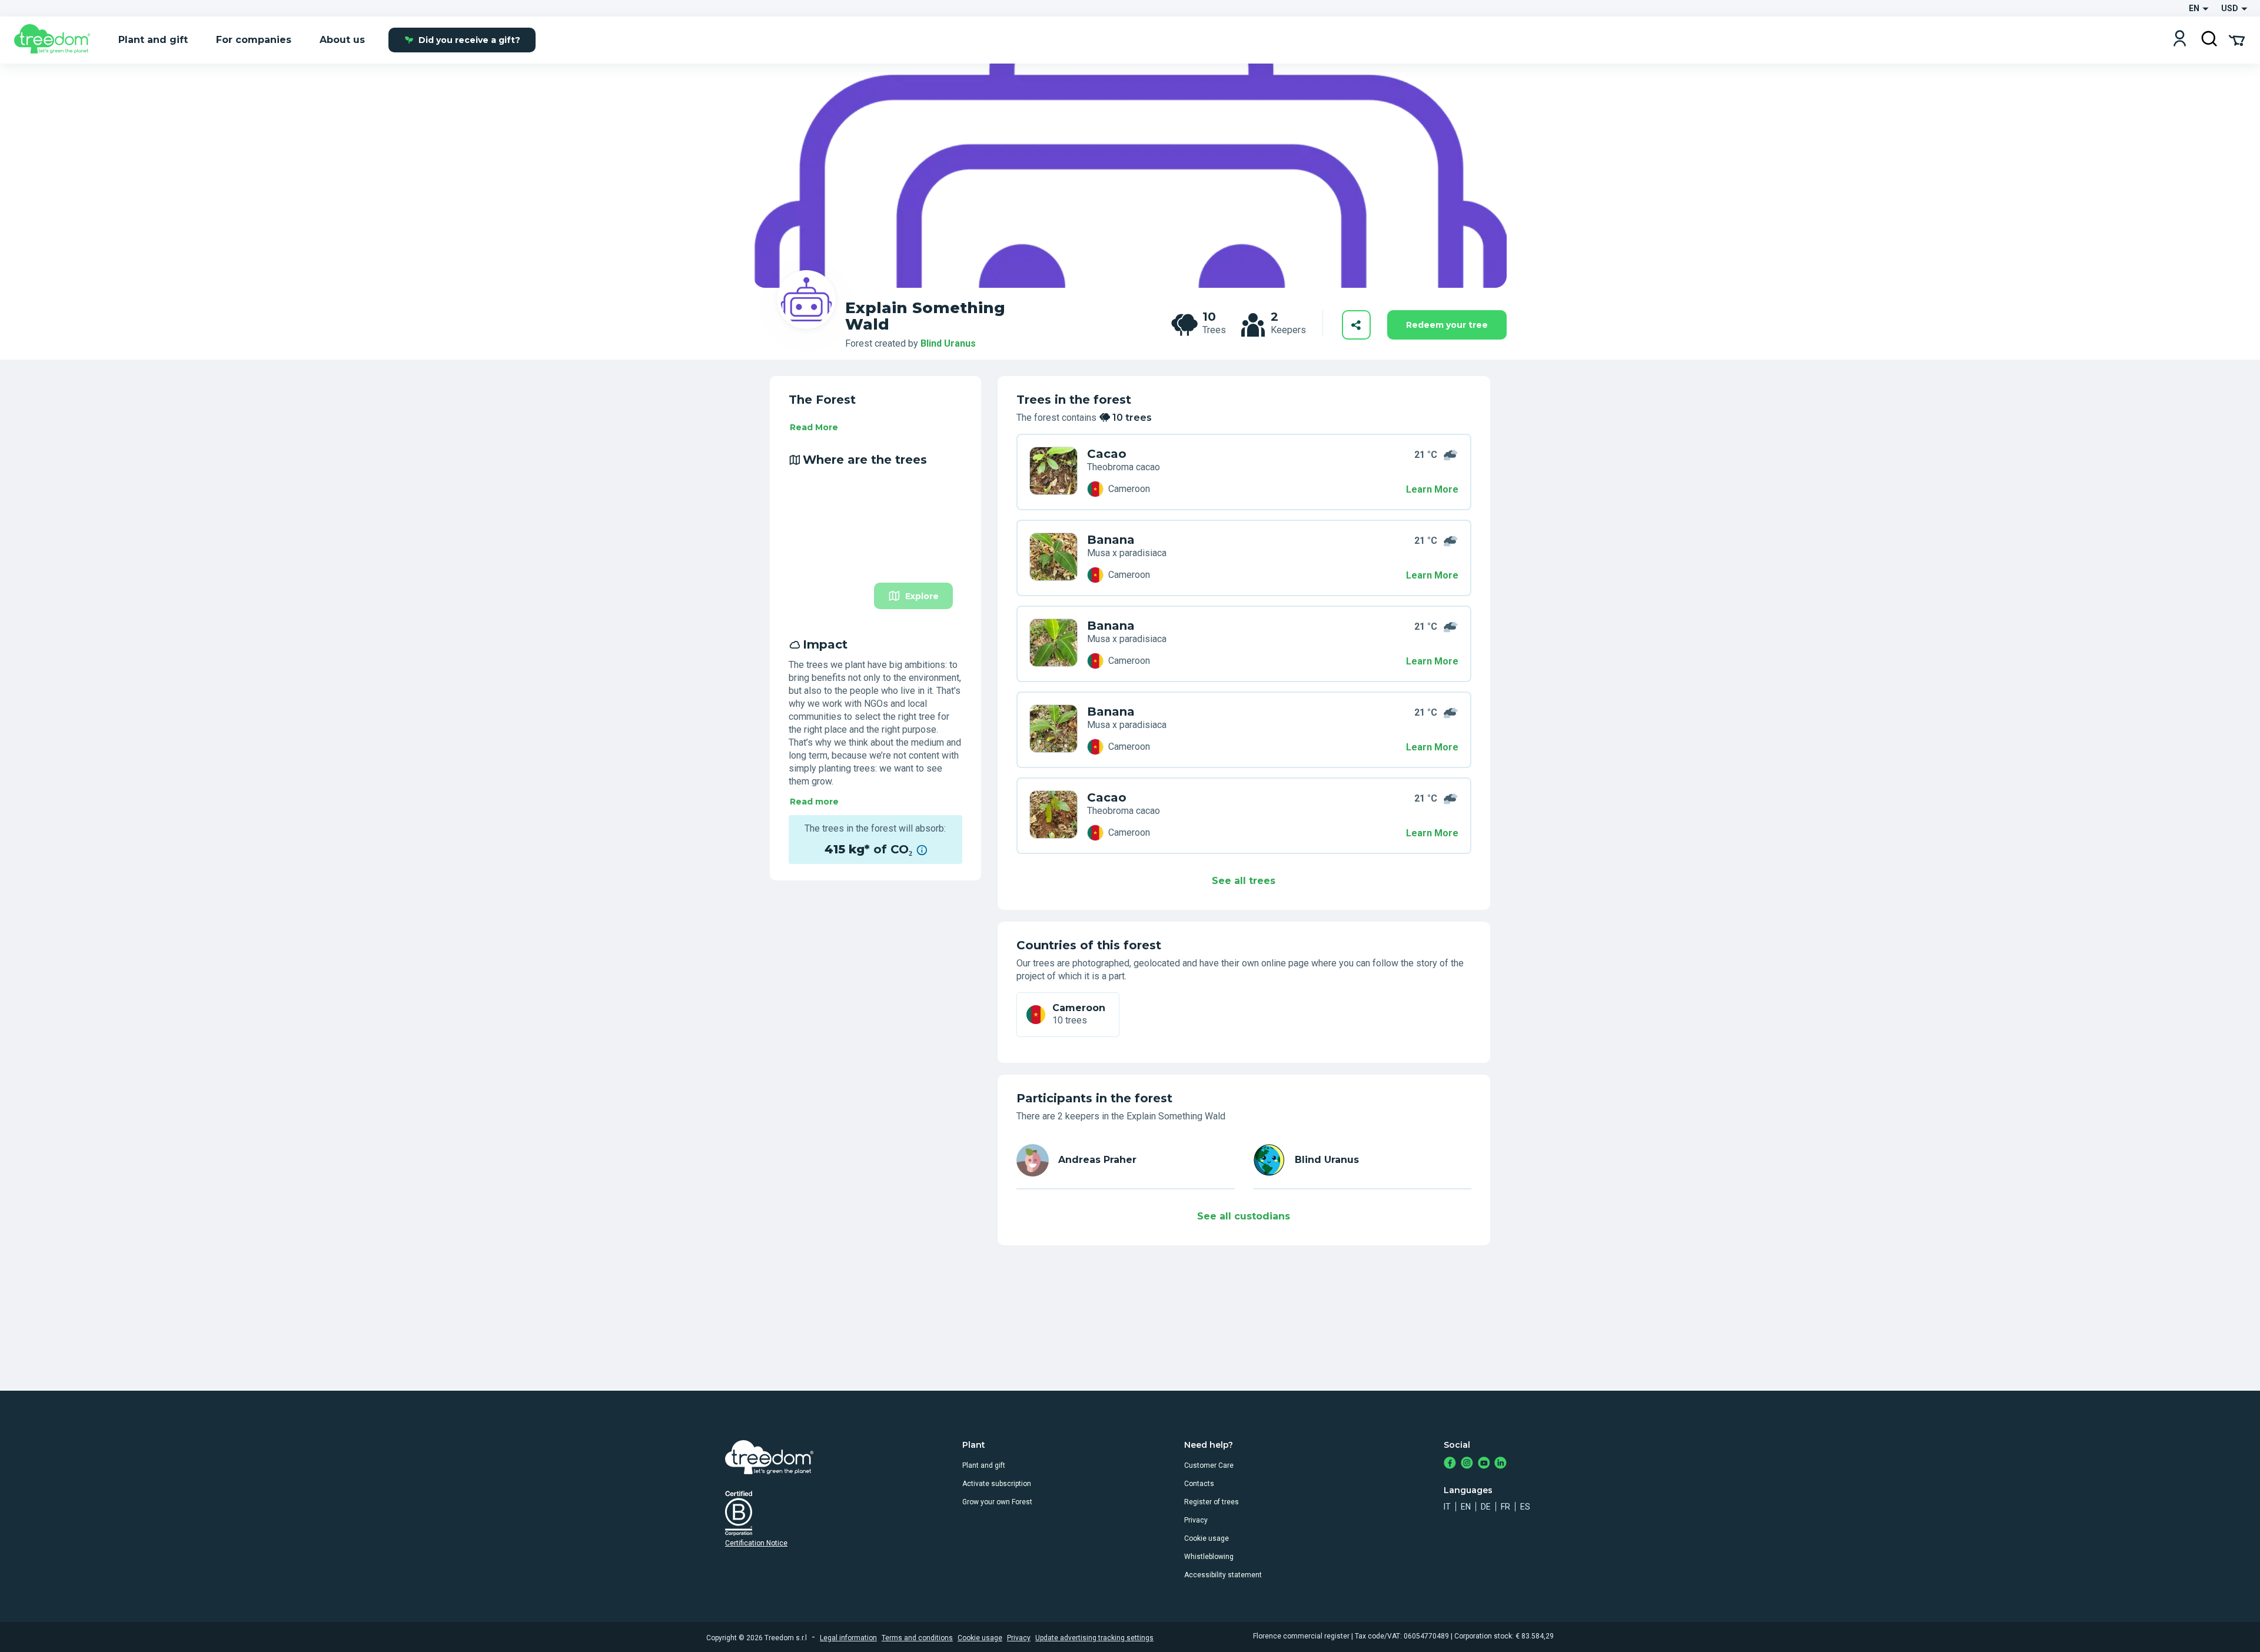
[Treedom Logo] (57, 40)
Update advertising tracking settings (1094, 1638)
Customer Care (1209, 1465)
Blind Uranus (948, 343)
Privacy (1196, 1520)
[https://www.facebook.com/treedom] (1450, 1464)
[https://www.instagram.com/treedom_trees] (1467, 1464)
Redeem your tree (1447, 325)
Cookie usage (1207, 1538)
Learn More (1432, 489)
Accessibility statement (1223, 1575)
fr (1505, 1507)
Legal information (848, 1638)
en (1466, 1507)
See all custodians (1244, 1216)
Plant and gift (984, 1465)
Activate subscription (997, 1484)
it (1447, 1507)
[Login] (2180, 40)
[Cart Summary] (2237, 39)
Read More (814, 427)
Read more (814, 802)
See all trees (1244, 881)
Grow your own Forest (997, 1502)
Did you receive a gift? (469, 40)
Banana (1111, 540)
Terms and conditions (917, 1638)
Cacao (1107, 454)
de (1486, 1507)
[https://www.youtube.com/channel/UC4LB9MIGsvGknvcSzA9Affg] (1484, 1464)
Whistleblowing (1209, 1557)
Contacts (1199, 1484)
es (1525, 1507)
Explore (922, 596)
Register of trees (1212, 1502)
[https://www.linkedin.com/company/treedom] (1500, 1464)
